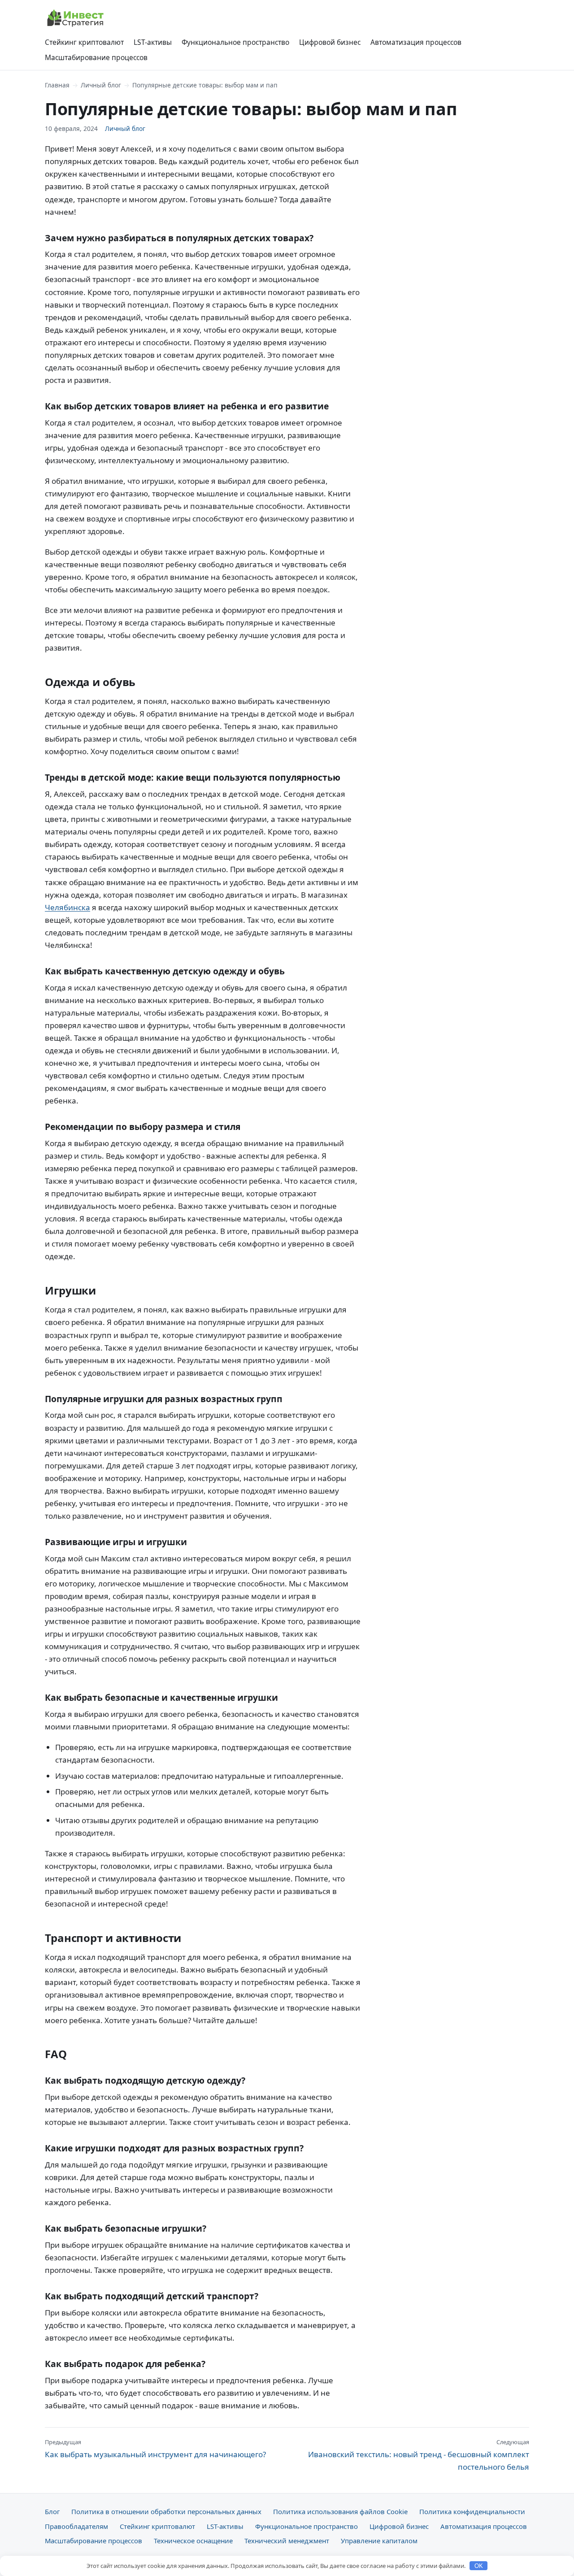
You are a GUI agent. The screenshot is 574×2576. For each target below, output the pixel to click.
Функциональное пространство (235, 42)
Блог (52, 2511)
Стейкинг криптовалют (84, 42)
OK (479, 2566)
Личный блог (101, 85)
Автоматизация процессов (416, 42)
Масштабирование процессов (96, 57)
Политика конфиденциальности (472, 2511)
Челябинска (67, 907)
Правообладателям (76, 2526)
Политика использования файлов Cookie (340, 2511)
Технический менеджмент (287, 2541)
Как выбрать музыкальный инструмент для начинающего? (155, 2449)
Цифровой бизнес (330, 42)
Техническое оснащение (193, 2541)
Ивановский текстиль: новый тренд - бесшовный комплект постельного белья (419, 2455)
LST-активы (153, 42)
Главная (57, 85)
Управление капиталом (379, 2541)
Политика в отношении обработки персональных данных (166, 2511)
